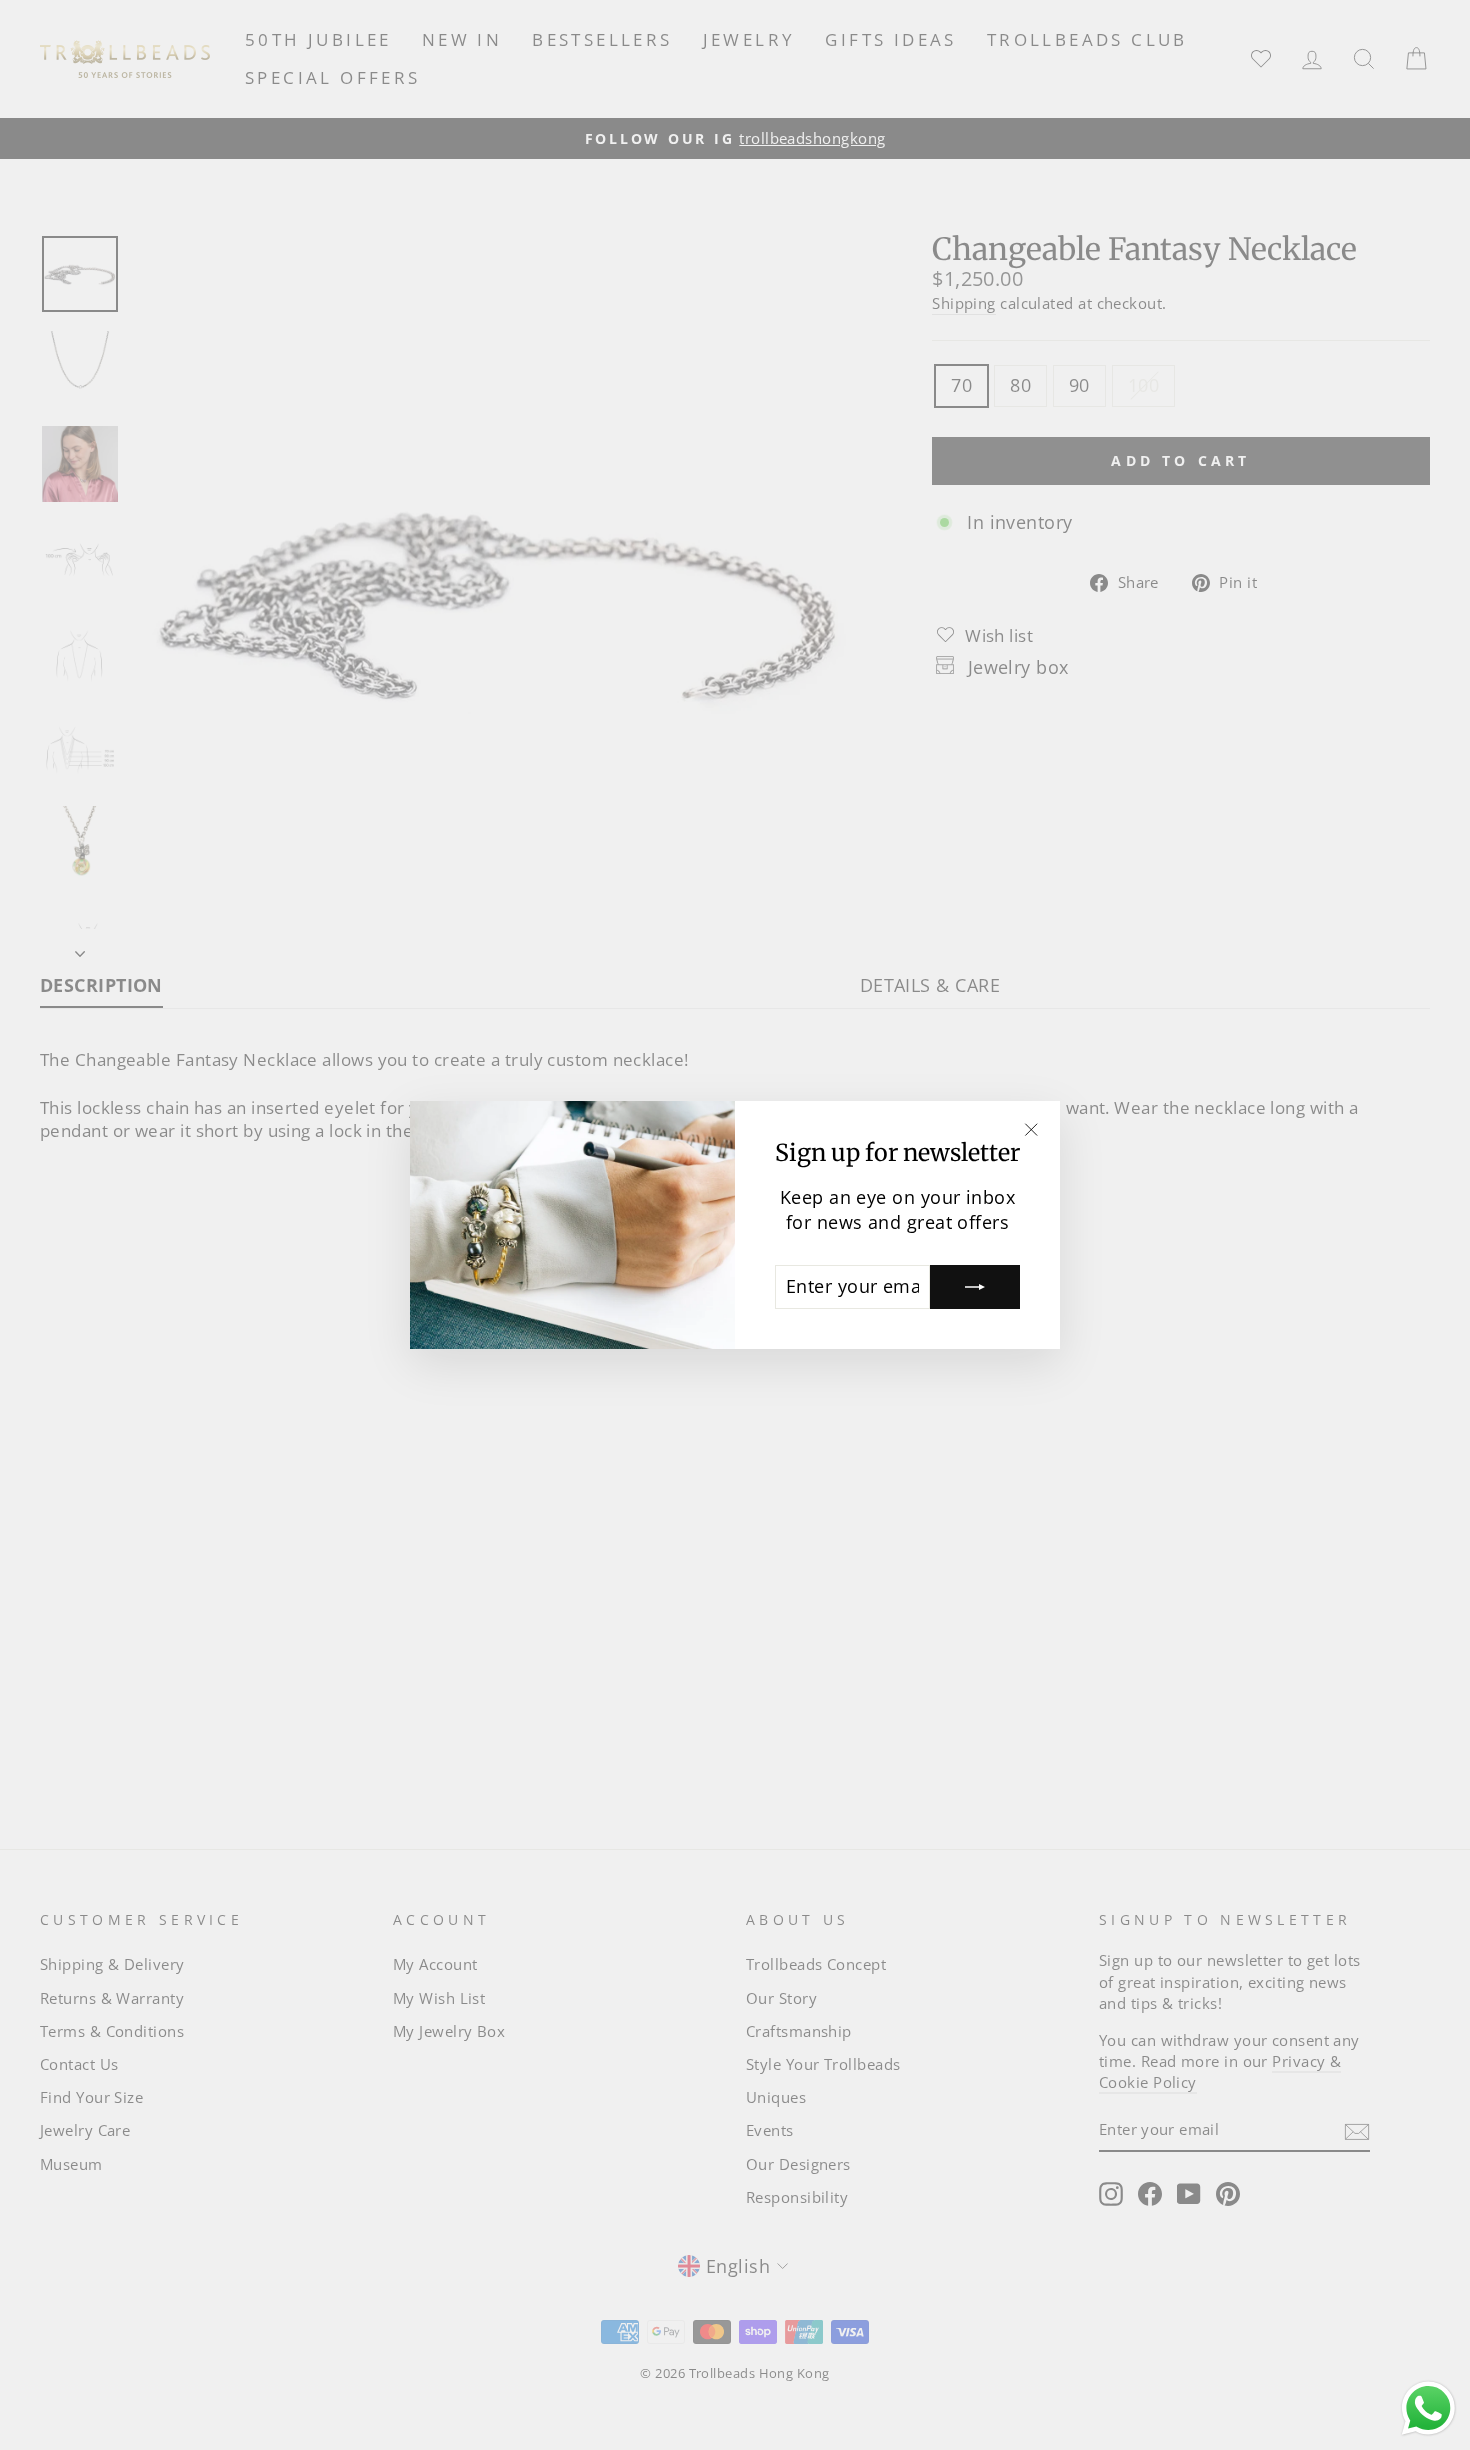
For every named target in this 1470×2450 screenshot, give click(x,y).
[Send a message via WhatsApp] (1428, 2408)
